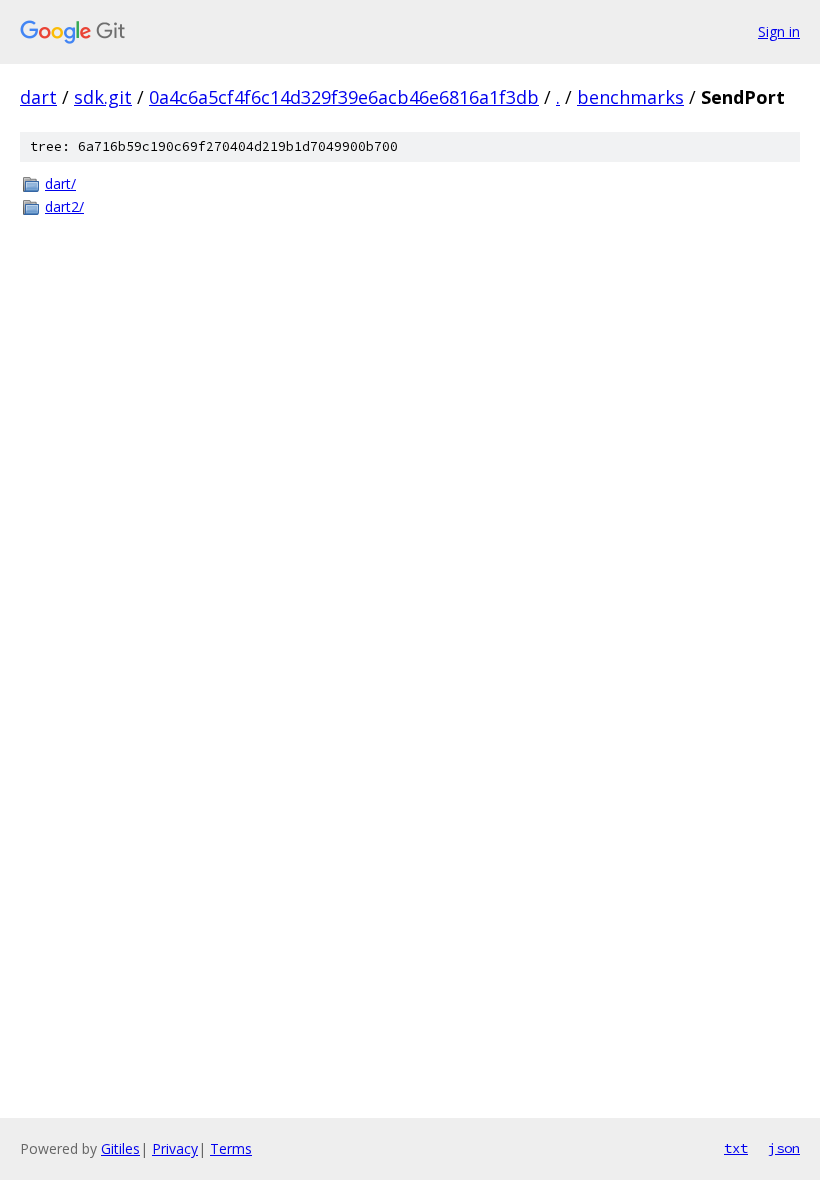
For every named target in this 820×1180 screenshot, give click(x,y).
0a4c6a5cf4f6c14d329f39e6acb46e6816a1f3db (344, 97)
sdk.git (103, 97)
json (784, 1148)
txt (736, 1148)
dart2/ (64, 206)
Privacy (175, 1148)
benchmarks (630, 97)
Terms (231, 1148)
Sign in (779, 31)
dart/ (60, 183)
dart (38, 97)
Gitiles (120, 1148)
